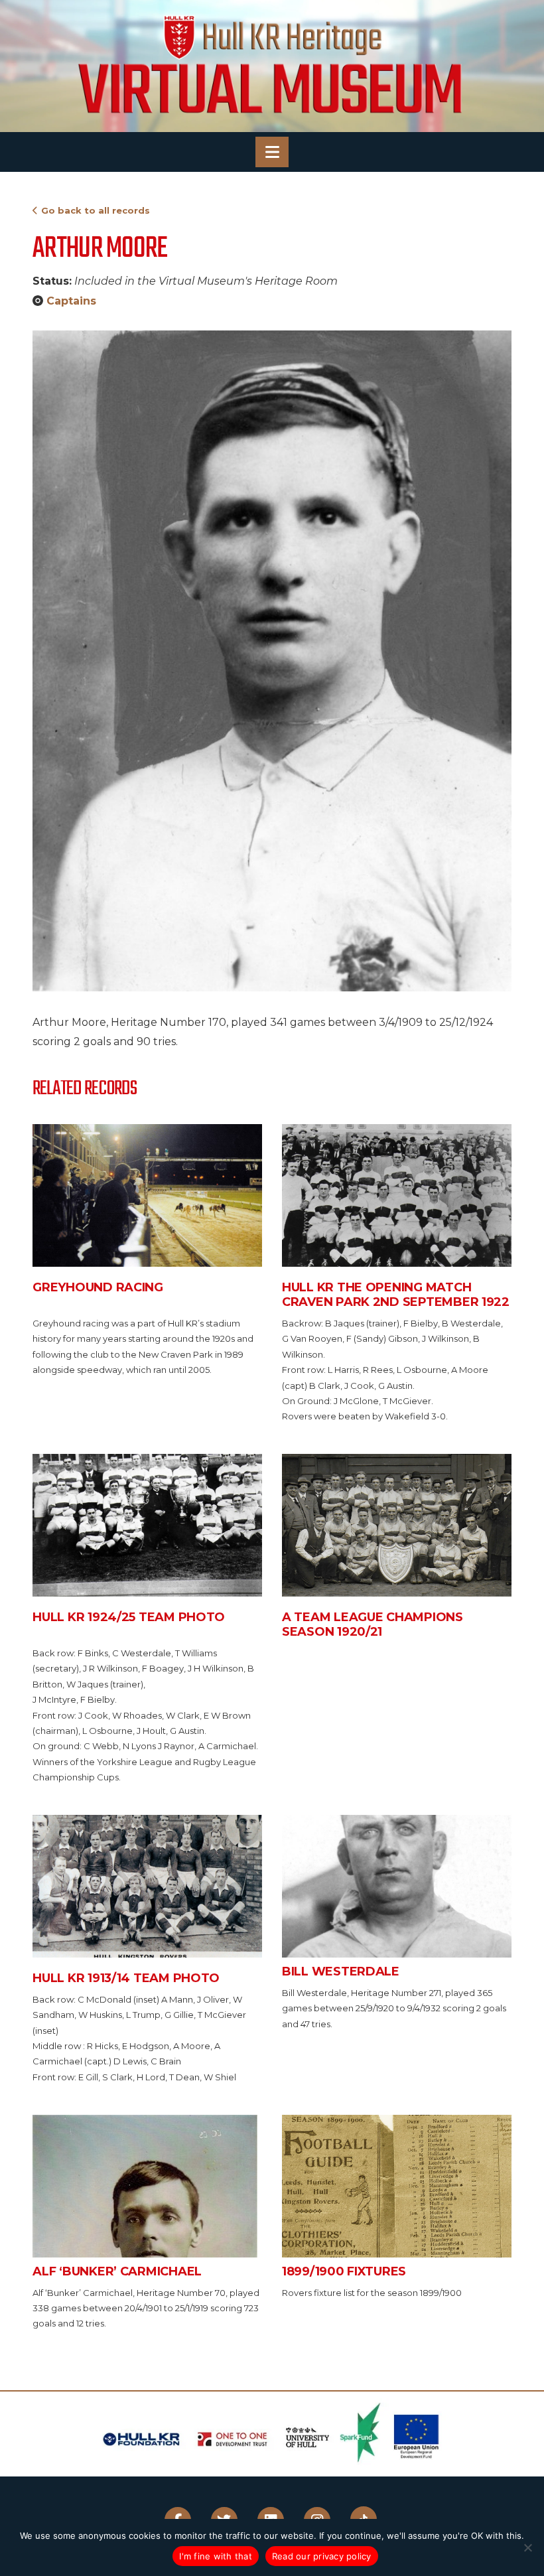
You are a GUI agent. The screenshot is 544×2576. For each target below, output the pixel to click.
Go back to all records (96, 210)
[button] (272, 152)
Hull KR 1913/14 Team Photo (126, 1978)
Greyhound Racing (98, 1287)
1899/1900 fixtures (344, 2271)
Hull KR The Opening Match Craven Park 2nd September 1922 (396, 1295)
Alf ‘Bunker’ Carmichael (117, 2271)
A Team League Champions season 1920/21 (373, 1624)
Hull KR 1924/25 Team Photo (129, 1617)
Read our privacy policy (322, 2556)
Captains (71, 301)
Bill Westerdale (341, 1971)
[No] (527, 2547)
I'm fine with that (216, 2556)
